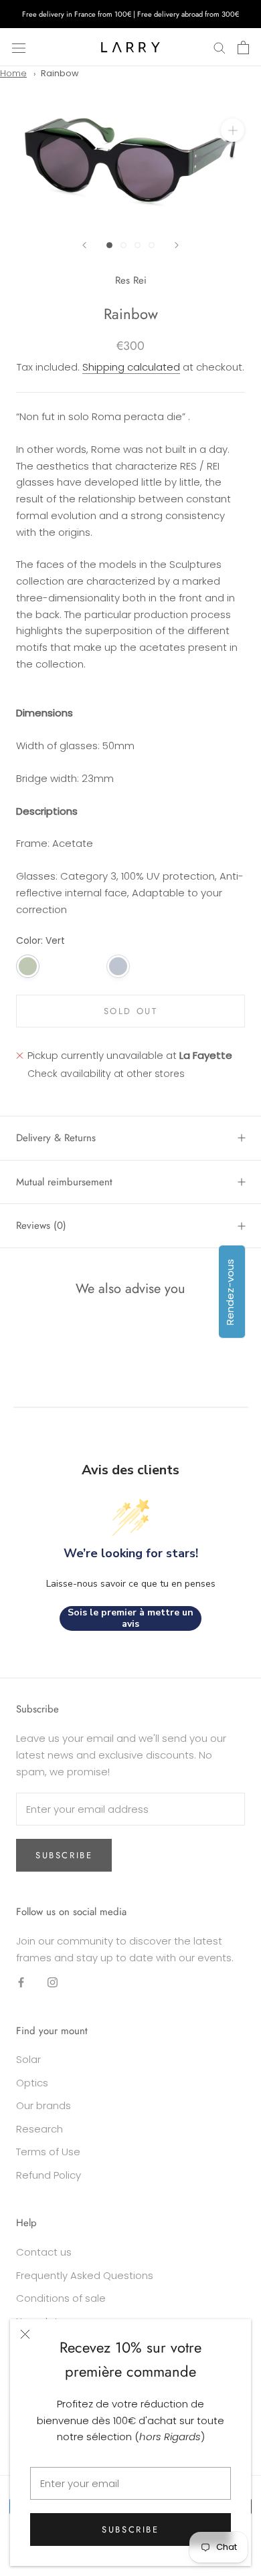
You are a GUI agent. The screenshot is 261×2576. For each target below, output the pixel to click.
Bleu (118, 966)
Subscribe (130, 2530)
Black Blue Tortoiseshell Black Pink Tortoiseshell (88, 966)
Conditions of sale (61, 2298)
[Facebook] (21, 1982)
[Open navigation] (19, 47)
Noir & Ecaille (58, 966)
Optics (32, 2083)
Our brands (43, 2105)
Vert (28, 966)
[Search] (220, 47)
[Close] (25, 2334)
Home (13, 73)
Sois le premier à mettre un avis (130, 1618)
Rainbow (60, 73)
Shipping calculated (131, 367)
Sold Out (131, 1011)
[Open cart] (243, 47)
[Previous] (84, 245)
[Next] (177, 245)
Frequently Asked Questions (85, 2275)
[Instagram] (53, 1982)
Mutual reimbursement (64, 1182)
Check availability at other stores (106, 1074)
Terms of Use (48, 2152)
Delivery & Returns (56, 1138)
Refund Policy (49, 2175)
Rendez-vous (230, 1291)
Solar (28, 2059)
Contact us (44, 2252)
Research (39, 2129)
